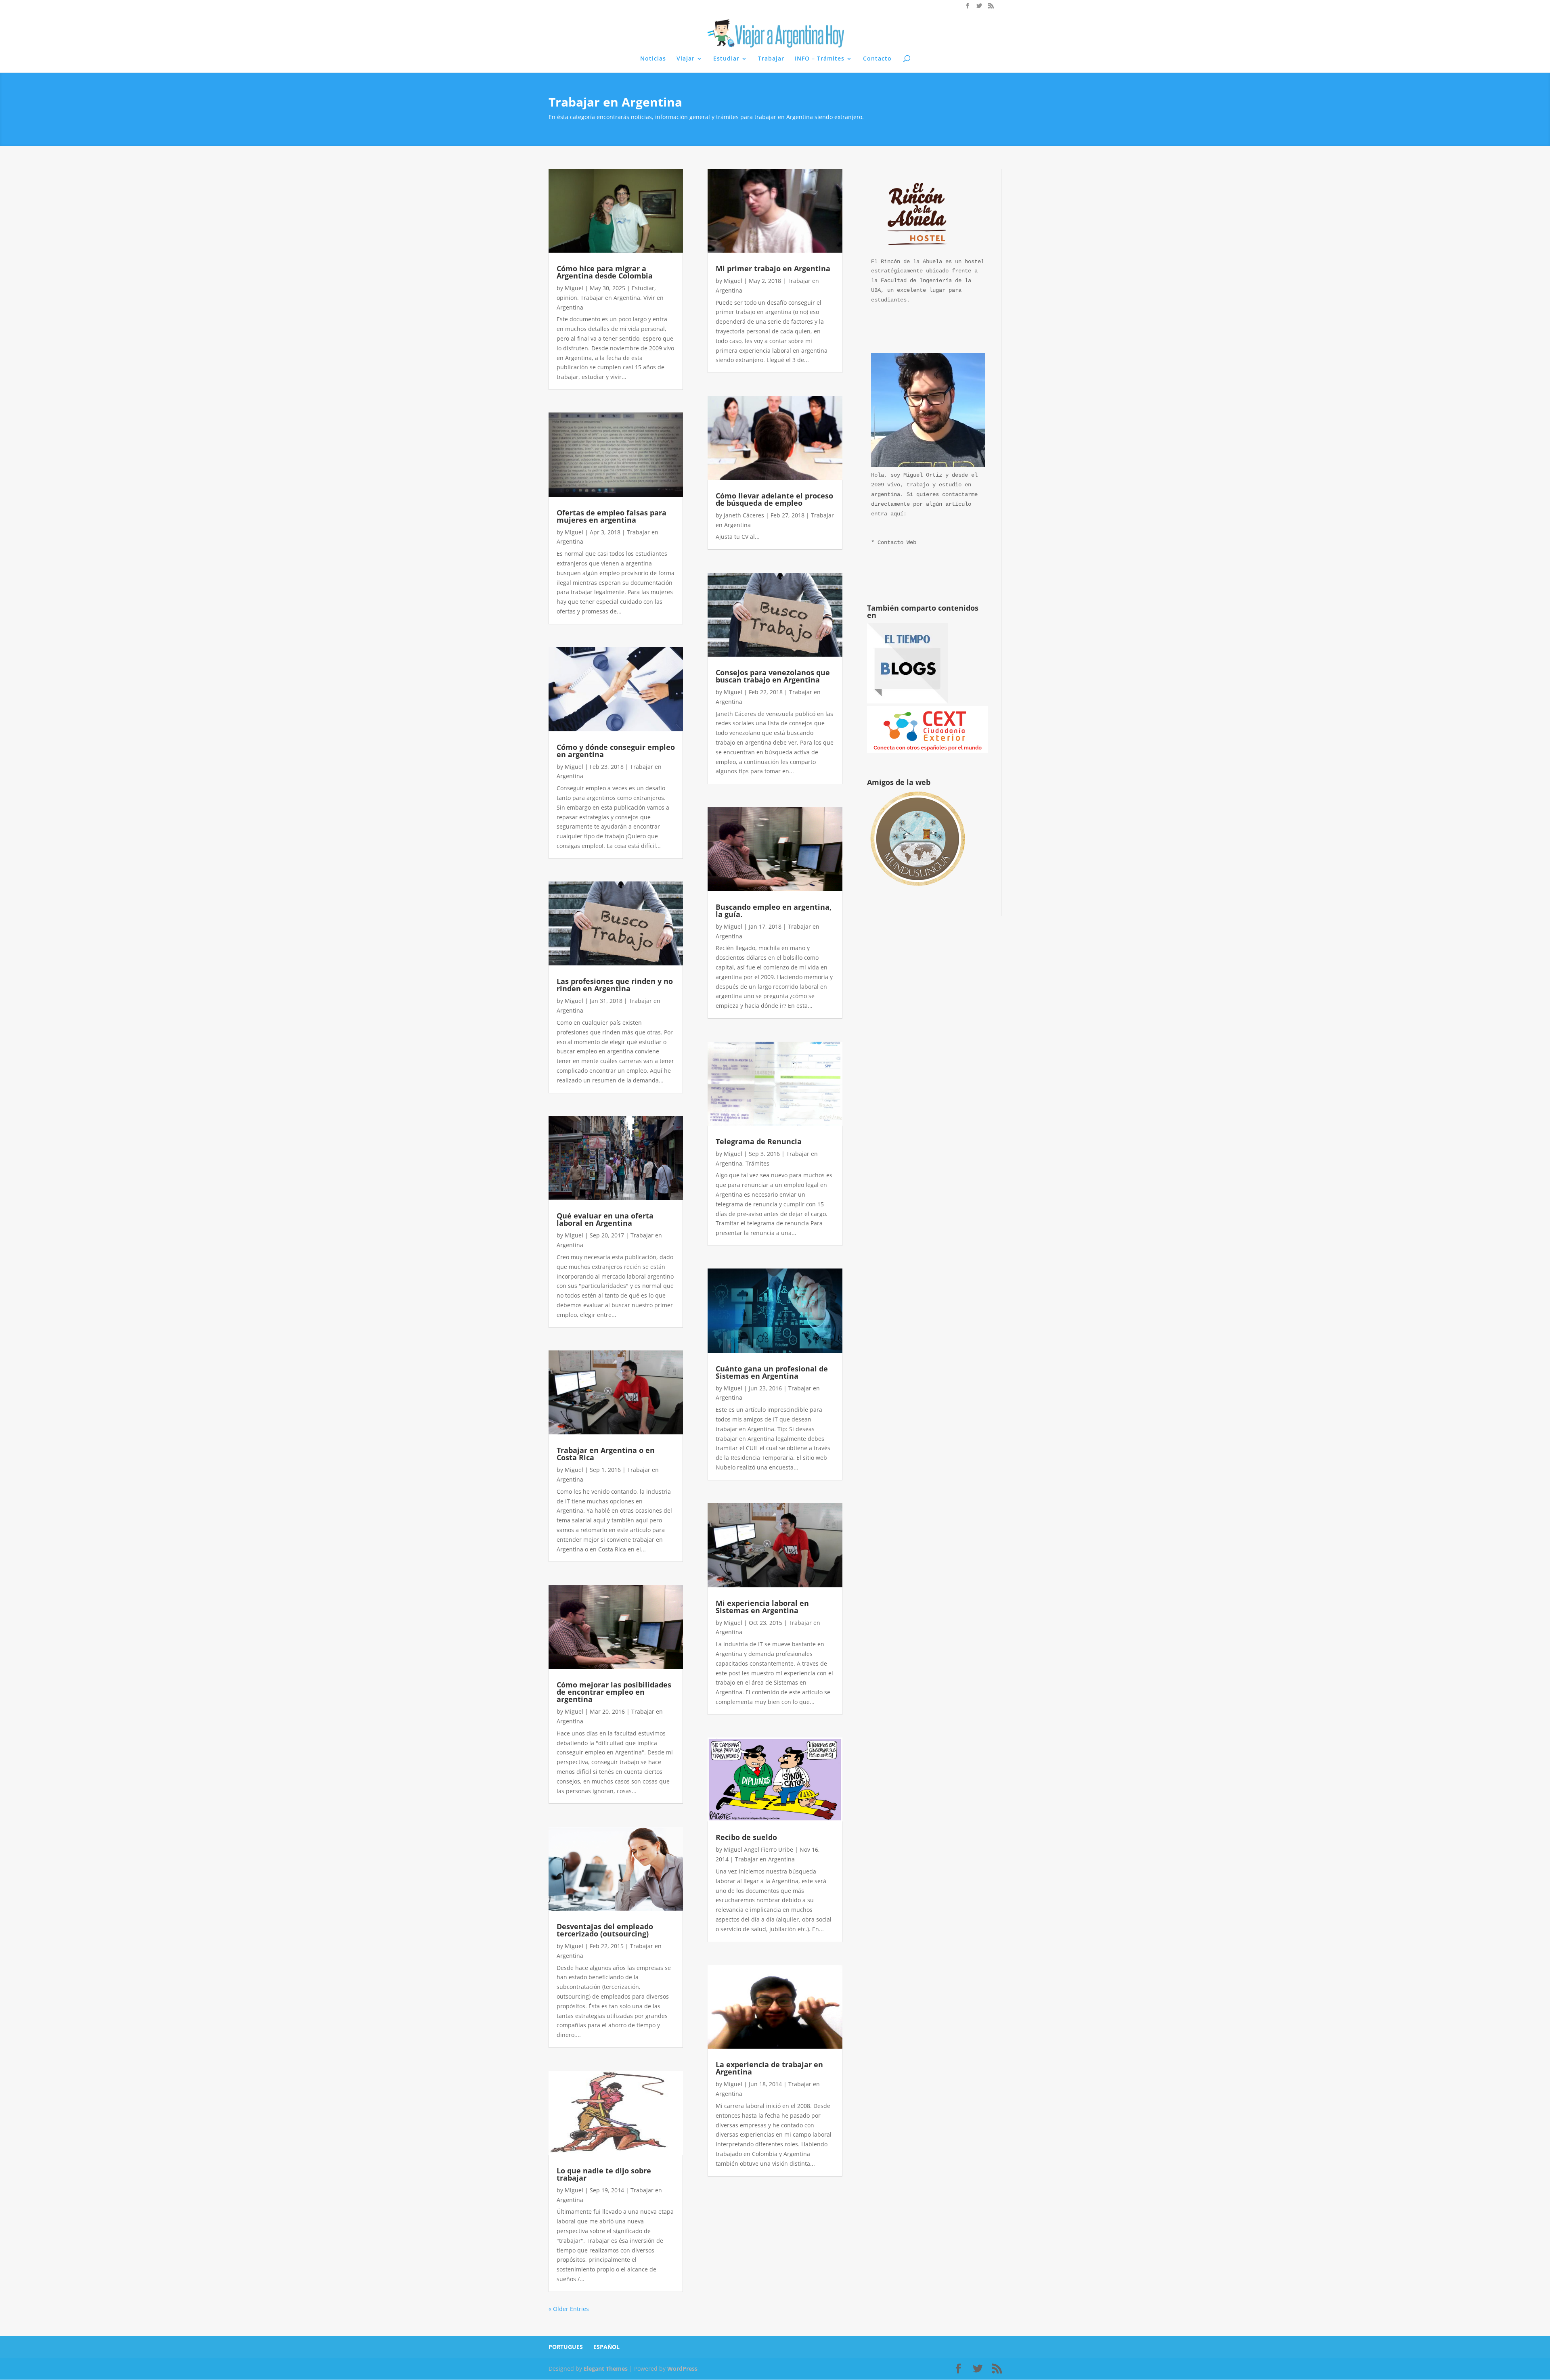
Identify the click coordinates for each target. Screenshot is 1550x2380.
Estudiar (726, 59)
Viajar (686, 59)
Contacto (877, 59)
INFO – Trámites (820, 59)
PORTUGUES (566, 2347)
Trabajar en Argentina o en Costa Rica (606, 1454)
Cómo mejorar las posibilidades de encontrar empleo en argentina (614, 1692)
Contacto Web (897, 542)
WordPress (682, 2368)
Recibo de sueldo (746, 1837)
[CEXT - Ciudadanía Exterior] (928, 751)
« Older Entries (569, 2309)
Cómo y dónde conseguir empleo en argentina (616, 751)
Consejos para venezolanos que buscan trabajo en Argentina (773, 676)
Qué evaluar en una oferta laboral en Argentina (605, 1219)
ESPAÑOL (606, 2347)
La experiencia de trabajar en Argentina (769, 2068)
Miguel (574, 288)
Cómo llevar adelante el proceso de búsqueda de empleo (774, 499)
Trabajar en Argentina (610, 298)
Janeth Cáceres (744, 515)
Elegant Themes (606, 2368)
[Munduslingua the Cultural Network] (917, 889)
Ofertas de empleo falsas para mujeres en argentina (612, 516)
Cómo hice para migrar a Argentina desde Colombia (605, 272)
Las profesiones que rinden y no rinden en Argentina (615, 985)
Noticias (653, 59)
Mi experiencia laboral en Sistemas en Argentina (762, 1607)
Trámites (757, 1163)
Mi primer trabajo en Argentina (773, 268)
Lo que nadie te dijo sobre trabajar (604, 2174)
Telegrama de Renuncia (759, 1141)
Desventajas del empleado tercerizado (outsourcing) (605, 1930)
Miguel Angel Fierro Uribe (758, 1849)
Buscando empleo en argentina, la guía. (774, 911)
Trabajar (771, 59)
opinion (567, 298)
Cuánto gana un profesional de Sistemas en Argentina (772, 1372)
